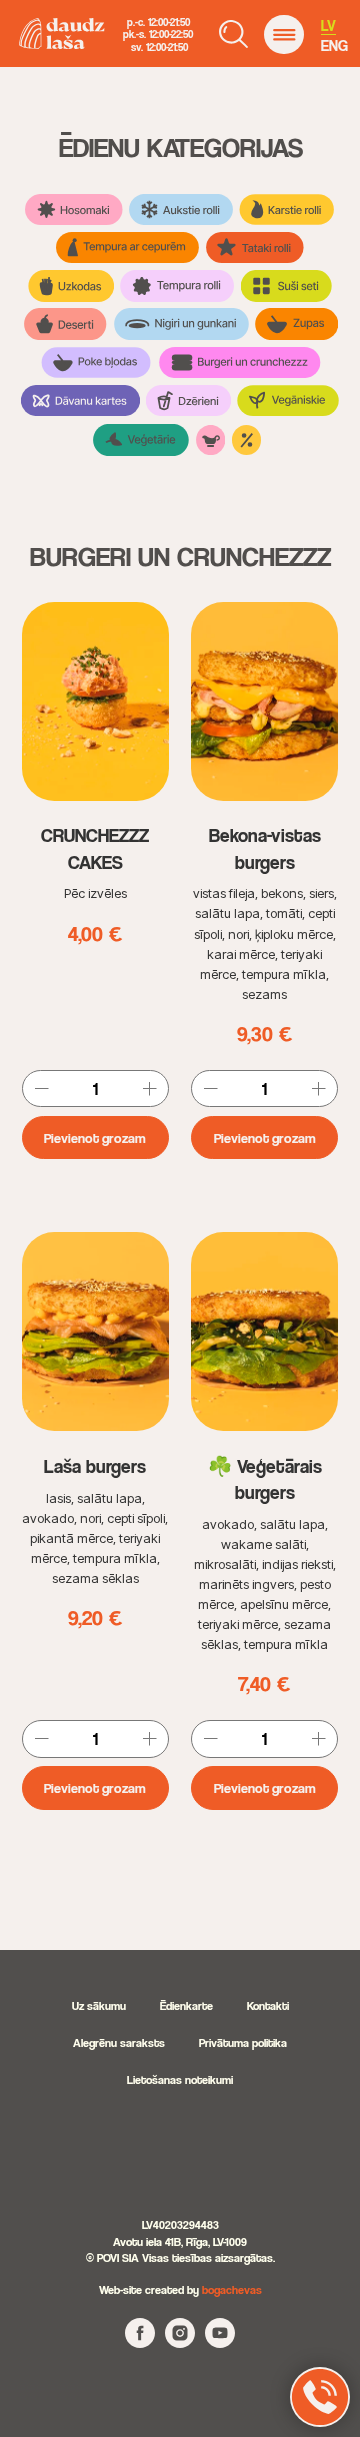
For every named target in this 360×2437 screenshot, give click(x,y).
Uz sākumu (99, 2005)
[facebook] (140, 2342)
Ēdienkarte (186, 2005)
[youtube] (220, 2342)
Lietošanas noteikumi (180, 2079)
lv (328, 25)
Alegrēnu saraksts (119, 2042)
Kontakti (268, 2005)
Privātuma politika (243, 2042)
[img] (283, 34)
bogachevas (232, 2289)
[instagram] (180, 2342)
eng (334, 45)
